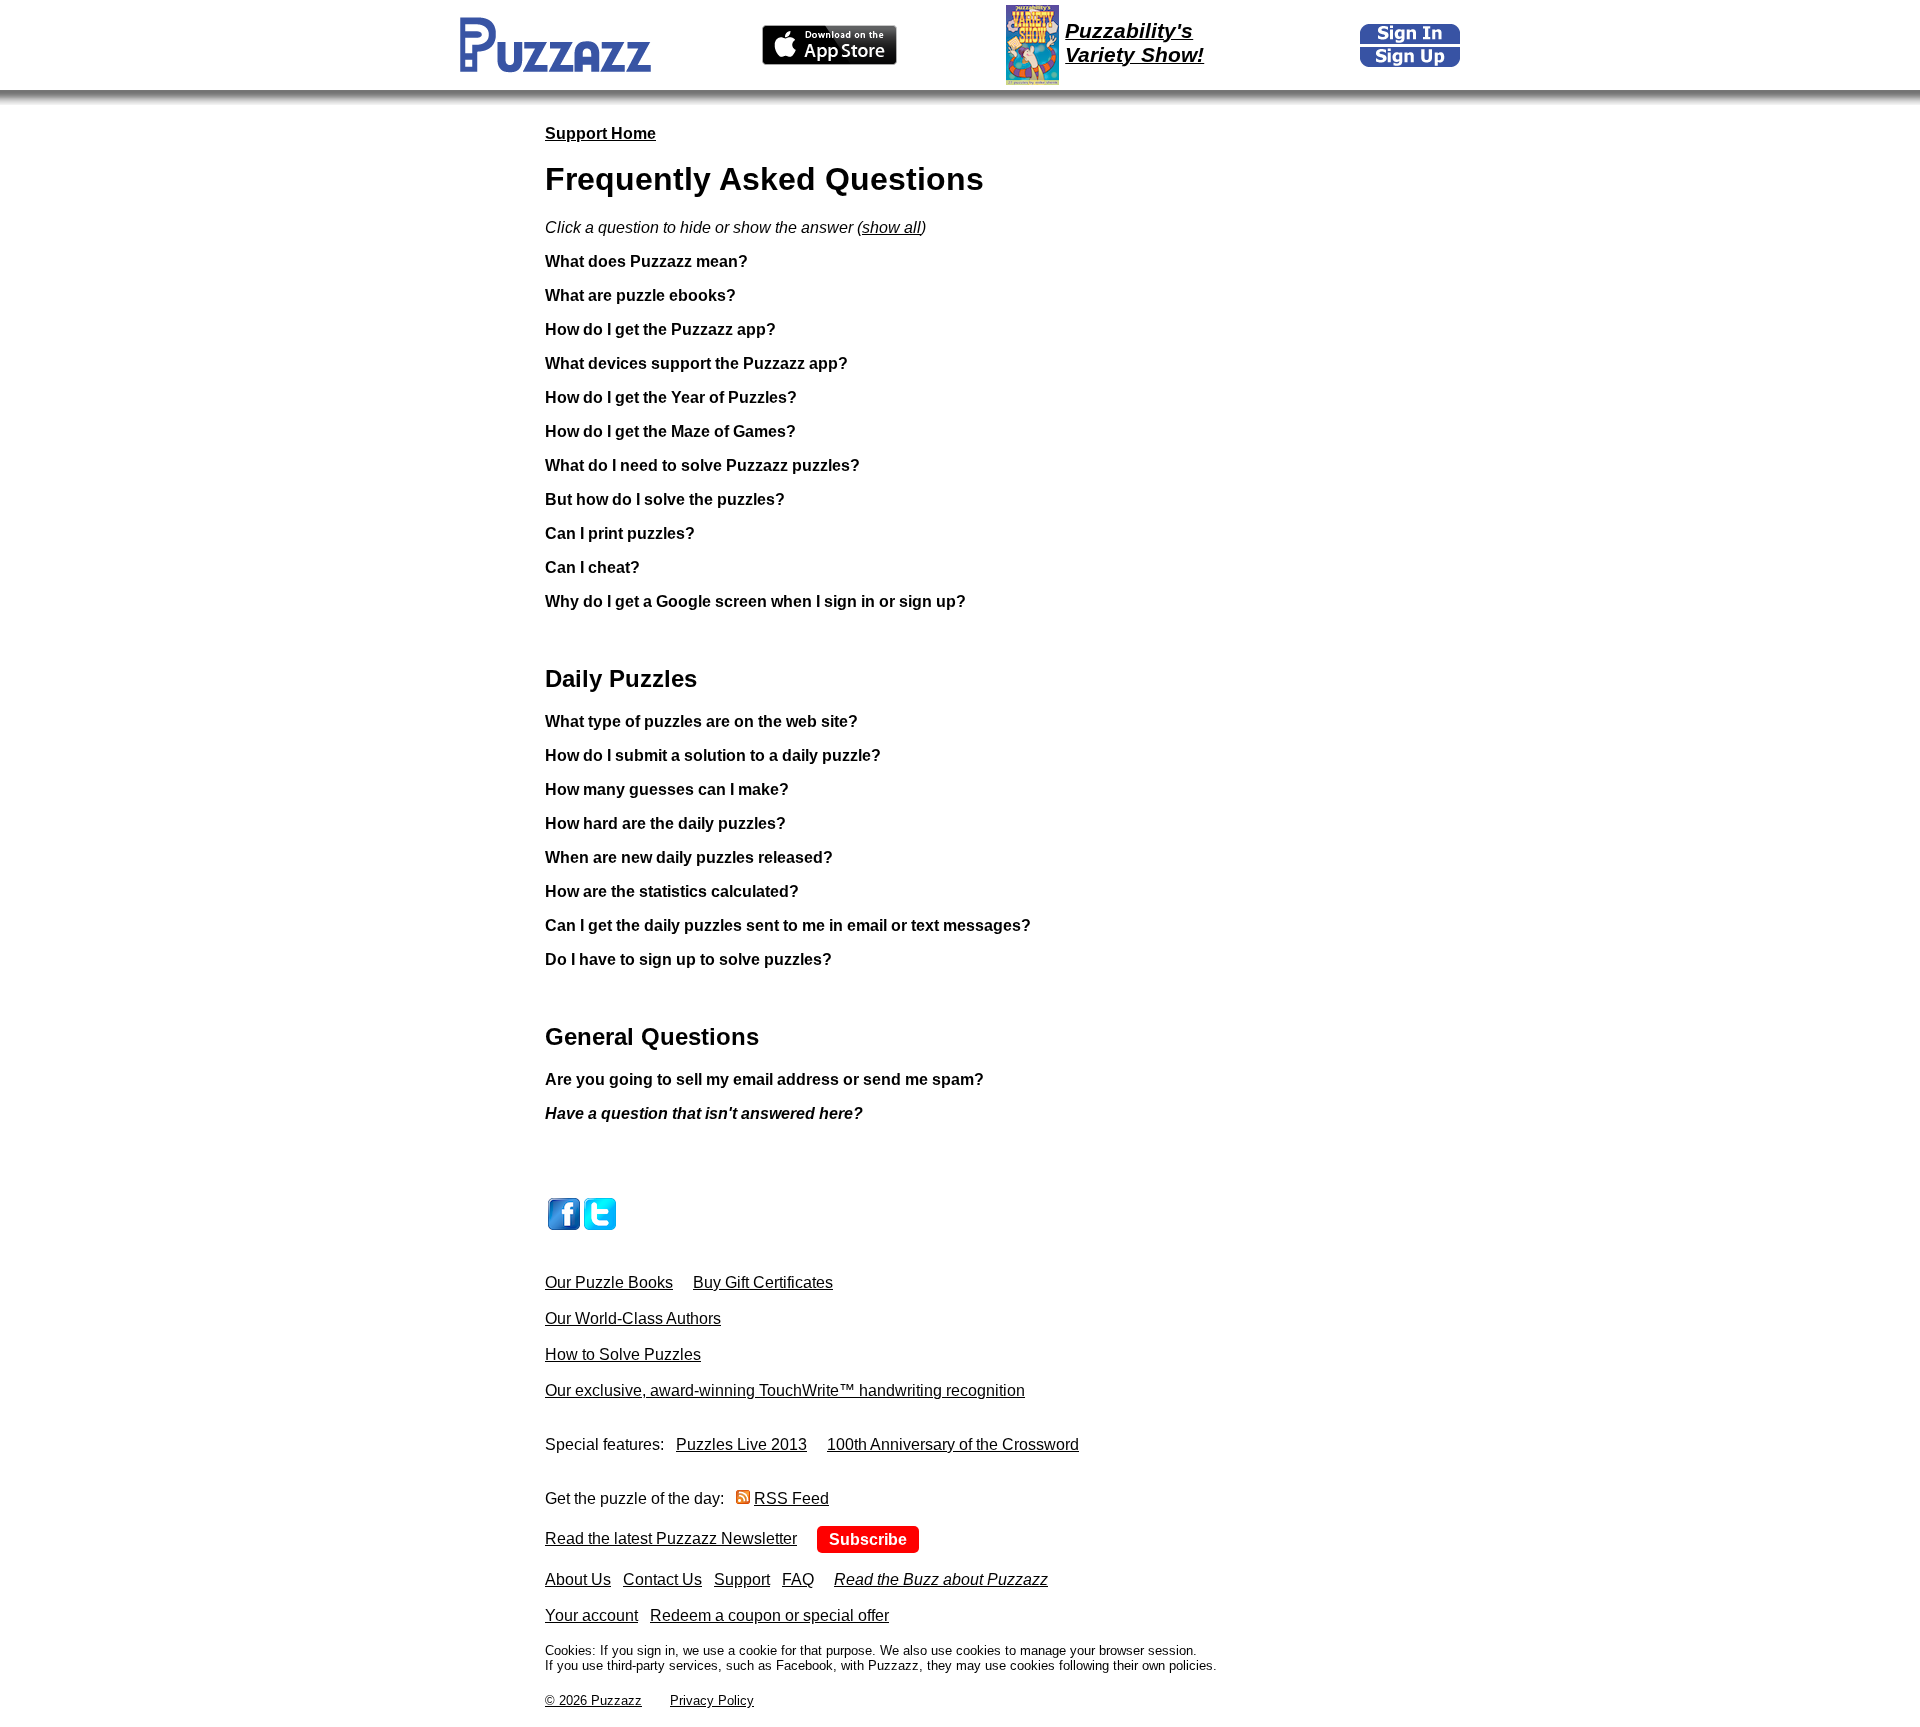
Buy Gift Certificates (763, 1282)
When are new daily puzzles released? (689, 857)
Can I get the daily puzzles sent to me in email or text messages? (788, 925)
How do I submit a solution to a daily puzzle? (713, 755)
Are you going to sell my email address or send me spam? (764, 1079)
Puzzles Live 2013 (741, 1444)
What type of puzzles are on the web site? (701, 721)
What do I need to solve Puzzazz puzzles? (702, 465)
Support (742, 1579)
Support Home (600, 133)
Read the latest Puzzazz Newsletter (671, 1538)
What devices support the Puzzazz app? (696, 363)
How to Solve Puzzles (623, 1354)
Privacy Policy (712, 1700)
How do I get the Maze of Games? (670, 431)
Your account (591, 1615)
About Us (578, 1579)
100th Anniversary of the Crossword (953, 1444)
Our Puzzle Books (609, 1282)
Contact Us (662, 1579)
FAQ (798, 1579)
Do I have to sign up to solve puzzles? (688, 959)
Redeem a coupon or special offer (769, 1615)
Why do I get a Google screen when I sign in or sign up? (755, 601)
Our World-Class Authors (633, 1318)
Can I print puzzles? (620, 533)
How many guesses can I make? (667, 789)
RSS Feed (791, 1498)
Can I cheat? (592, 567)
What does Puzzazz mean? (646, 261)
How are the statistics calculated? (672, 891)
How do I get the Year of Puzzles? (671, 397)
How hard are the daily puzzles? (665, 823)
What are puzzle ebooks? (640, 295)
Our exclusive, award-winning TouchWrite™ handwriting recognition (785, 1390)
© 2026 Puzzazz (593, 1700)
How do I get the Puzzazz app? (660, 329)
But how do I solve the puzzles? (665, 499)
